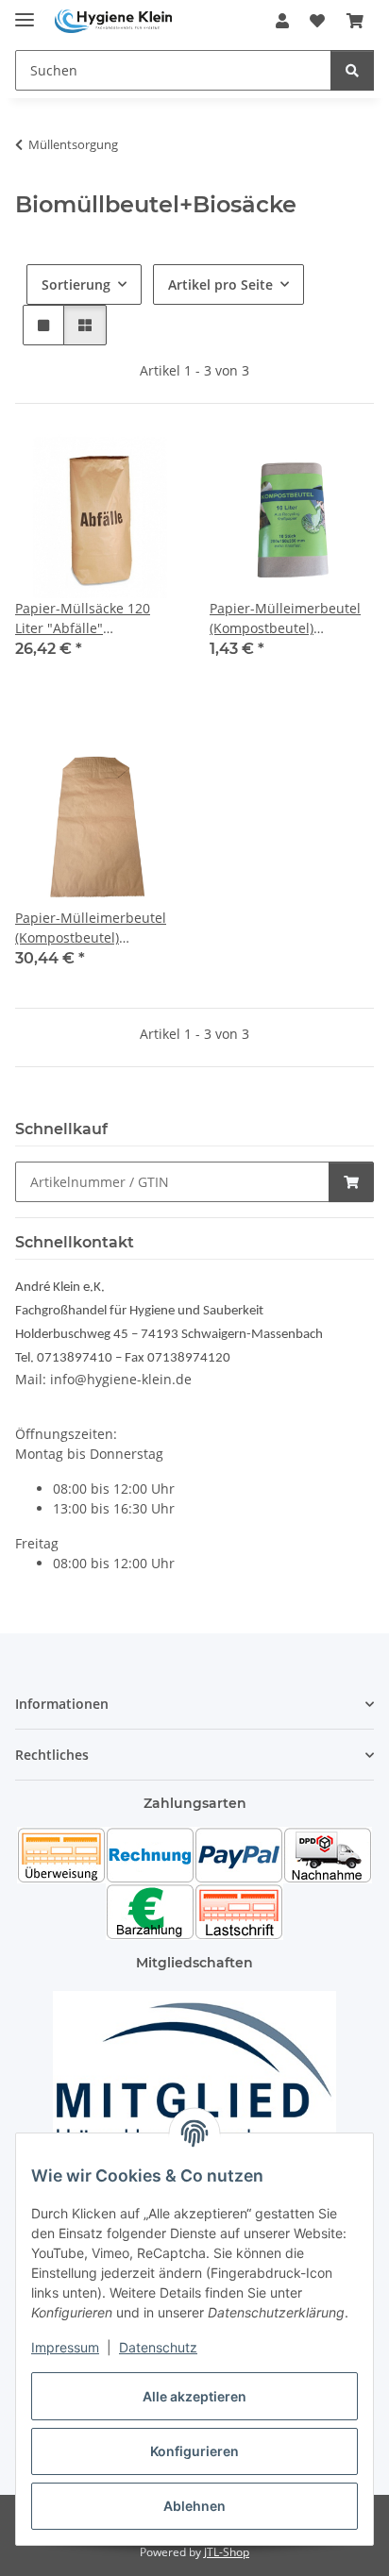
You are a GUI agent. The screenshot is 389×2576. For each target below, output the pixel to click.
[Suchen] (352, 70)
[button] (282, 21)
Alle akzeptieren (194, 2396)
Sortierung (76, 284)
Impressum (65, 2347)
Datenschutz (158, 2347)
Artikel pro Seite (220, 284)
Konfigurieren (194, 2451)
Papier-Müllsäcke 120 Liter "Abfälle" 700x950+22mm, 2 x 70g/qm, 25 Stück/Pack (85, 619)
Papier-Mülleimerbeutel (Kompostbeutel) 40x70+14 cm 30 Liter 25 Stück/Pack (91, 928)
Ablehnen (194, 2506)
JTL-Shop (227, 2552)
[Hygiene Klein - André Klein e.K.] (113, 21)
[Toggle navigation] (25, 12)
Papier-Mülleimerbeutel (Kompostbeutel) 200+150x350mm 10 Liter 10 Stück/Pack (288, 619)
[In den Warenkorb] (351, 1182)
